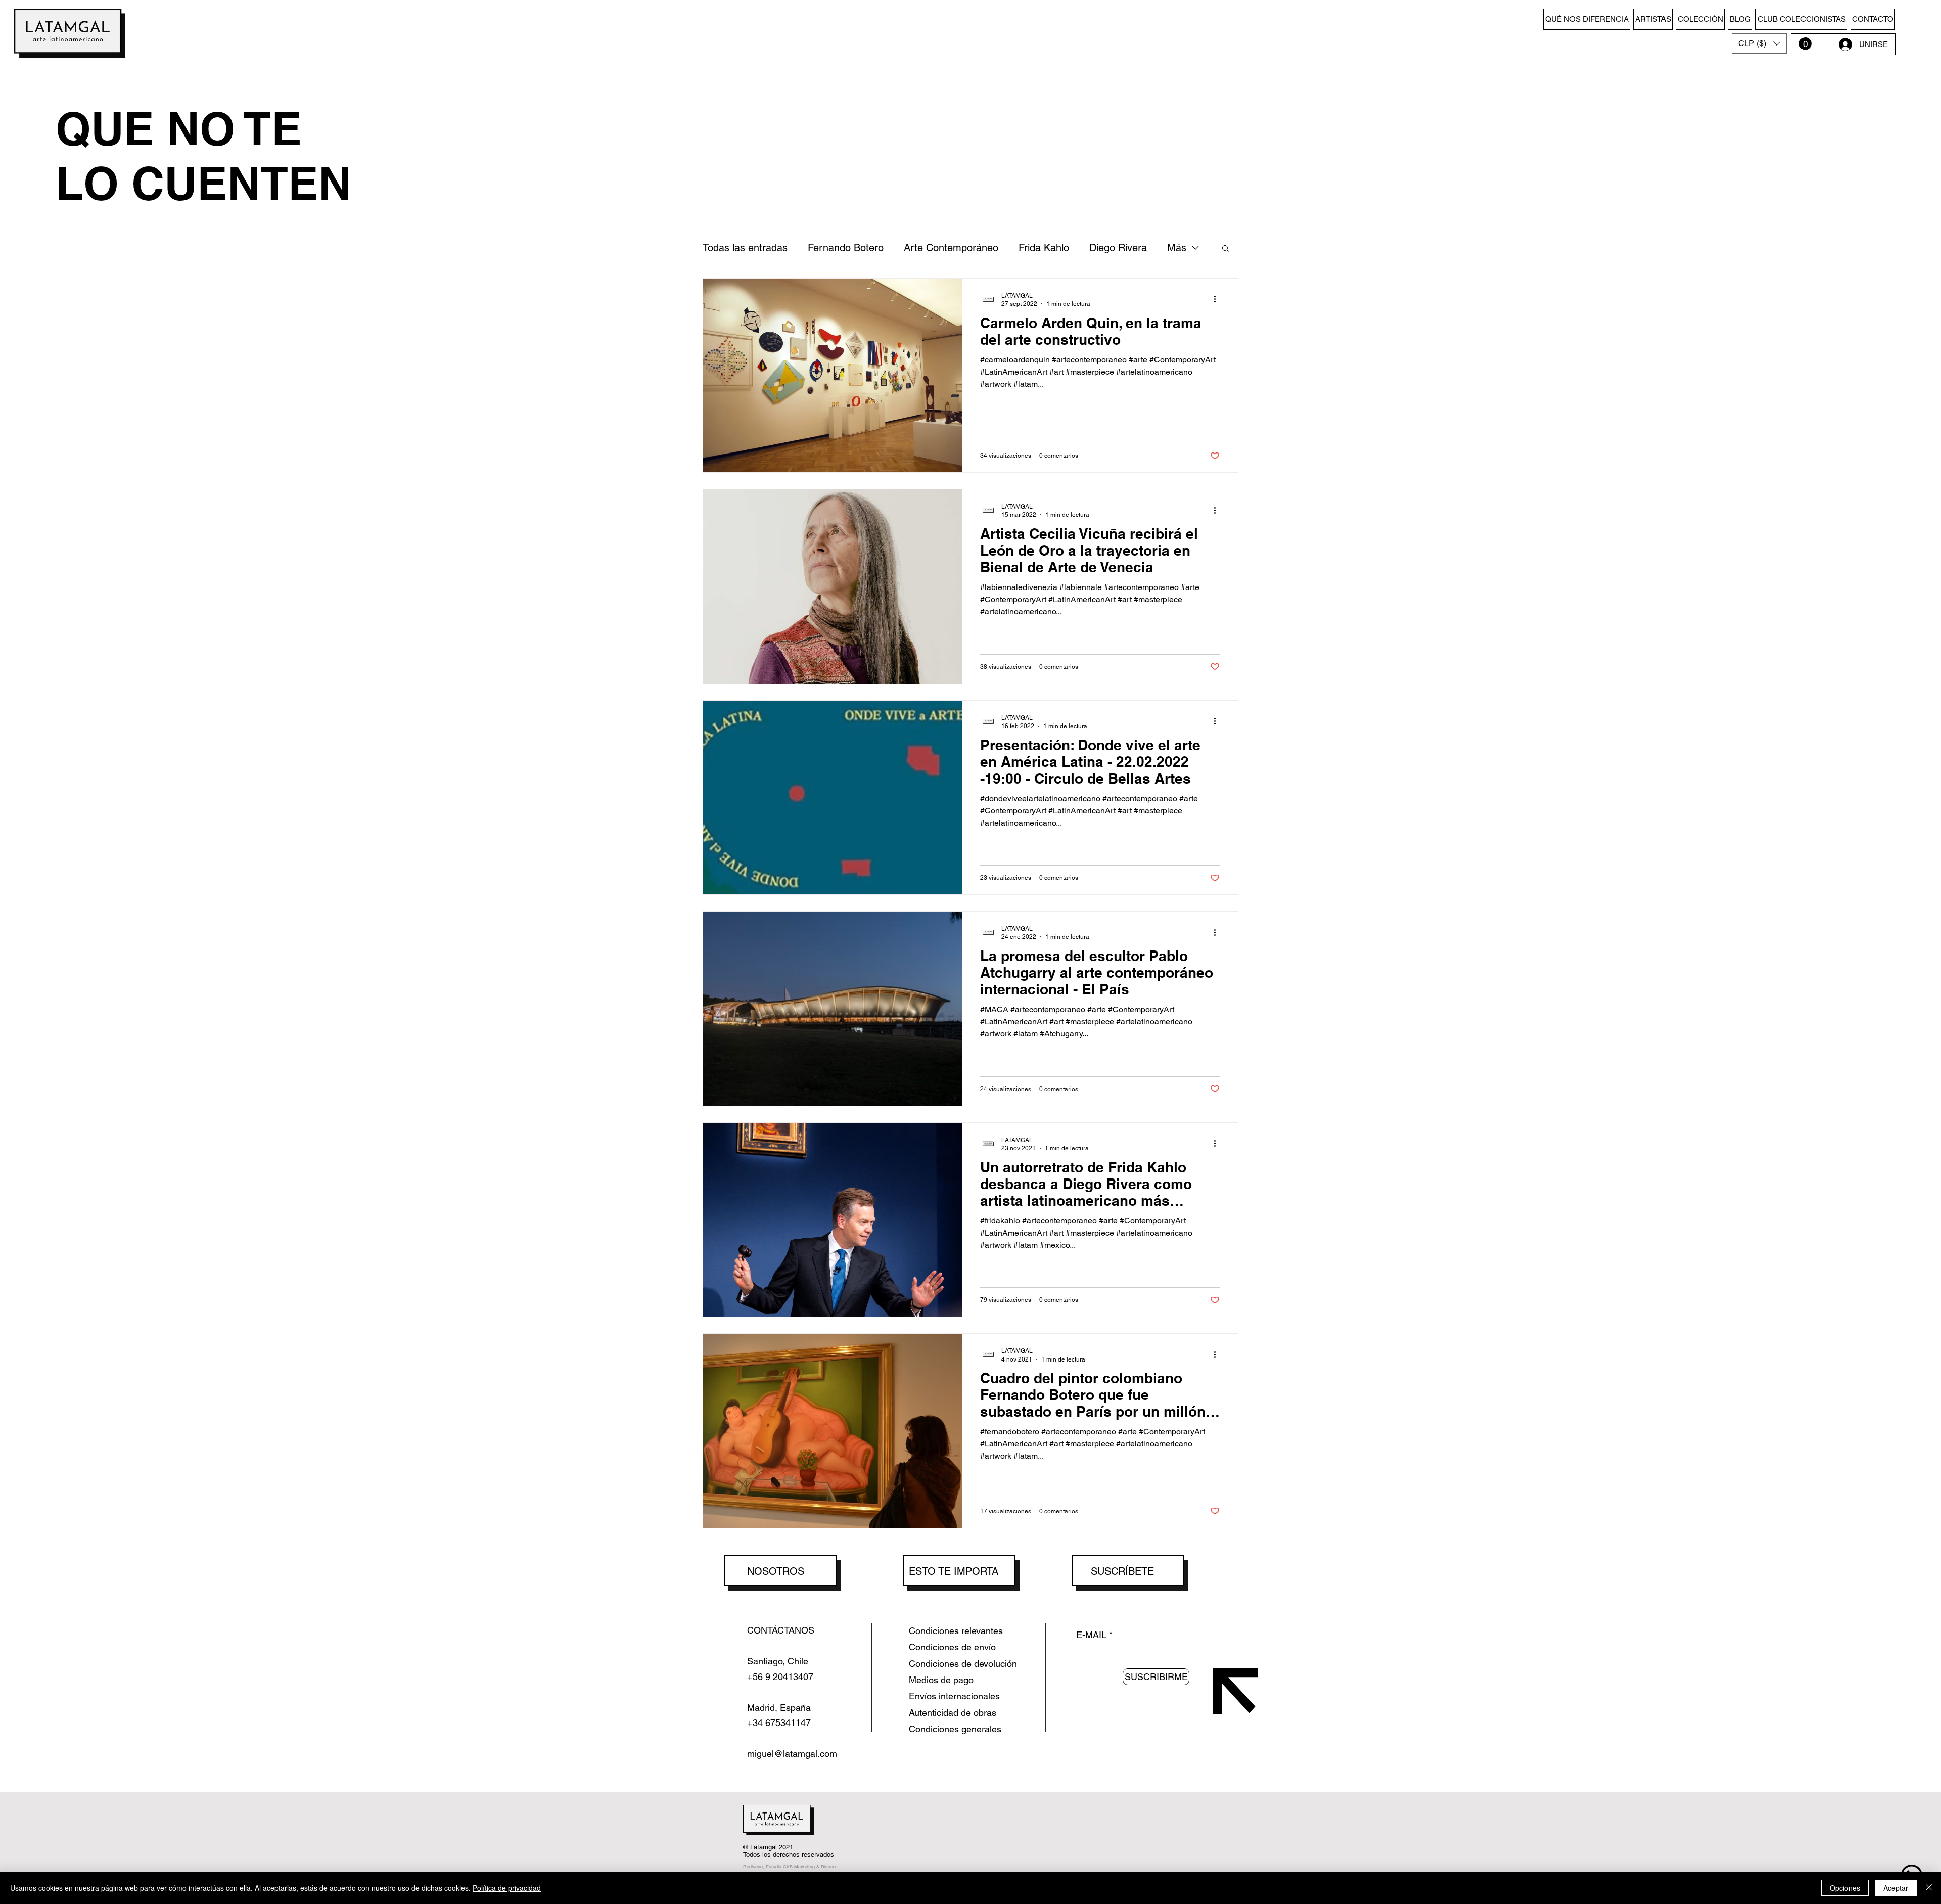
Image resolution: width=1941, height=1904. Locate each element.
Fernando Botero (846, 248)
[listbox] (1759, 43)
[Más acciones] (1218, 299)
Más (1177, 248)
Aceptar (1896, 1888)
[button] (1759, 43)
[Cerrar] (1929, 1888)
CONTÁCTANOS (781, 1630)
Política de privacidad (507, 1888)
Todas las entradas (745, 248)
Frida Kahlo (1044, 248)
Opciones (1845, 1888)
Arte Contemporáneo (951, 248)
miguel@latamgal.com (792, 1754)
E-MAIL (1091, 1635)
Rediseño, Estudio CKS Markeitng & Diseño (789, 1867)
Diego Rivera (1118, 248)
